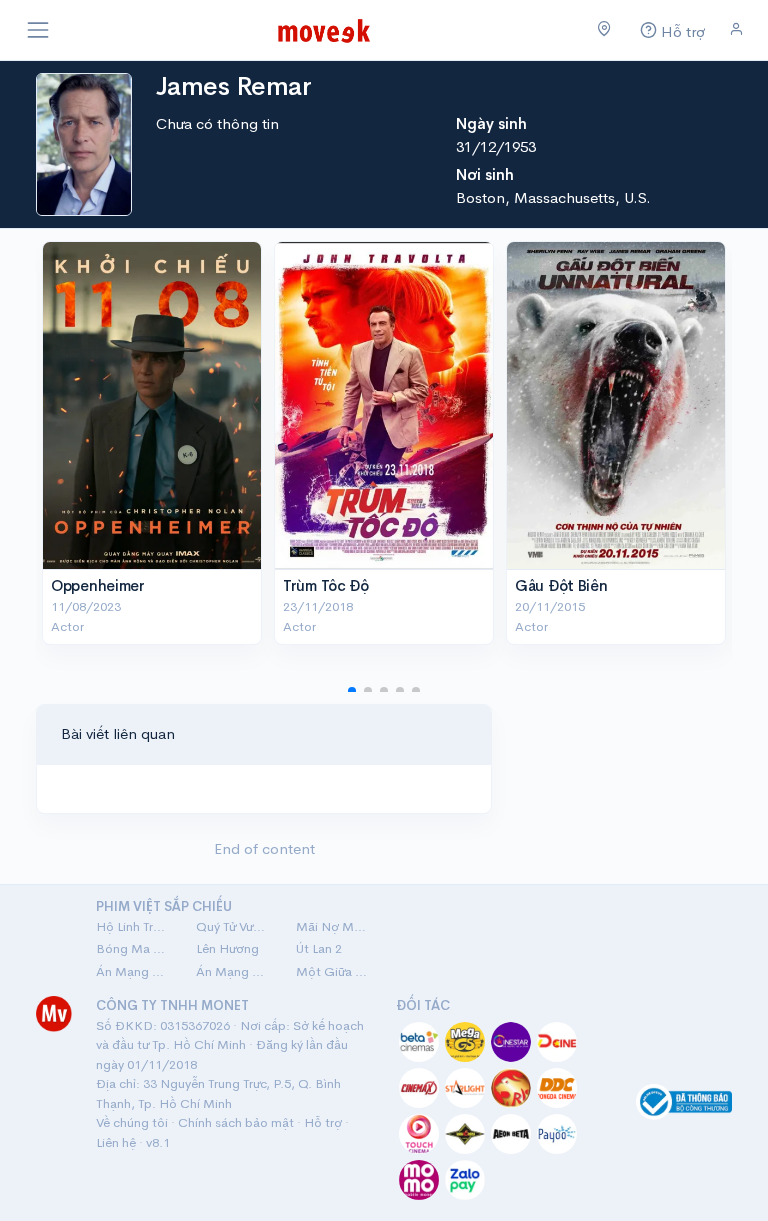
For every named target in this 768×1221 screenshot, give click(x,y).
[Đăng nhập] (736, 29)
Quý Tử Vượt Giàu (234, 926)
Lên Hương (227, 948)
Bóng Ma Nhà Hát (134, 948)
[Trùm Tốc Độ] (384, 405)
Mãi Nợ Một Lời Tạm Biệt (334, 926)
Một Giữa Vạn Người (334, 971)
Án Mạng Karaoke (134, 971)
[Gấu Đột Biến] (616, 405)
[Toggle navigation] (38, 30)
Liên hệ (116, 1142)
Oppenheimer (98, 585)
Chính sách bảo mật (236, 1122)
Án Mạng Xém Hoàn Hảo (234, 971)
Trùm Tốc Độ (326, 585)
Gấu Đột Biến (561, 585)
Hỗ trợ (323, 1122)
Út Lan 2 (319, 948)
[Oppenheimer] (152, 405)
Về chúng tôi (132, 1122)
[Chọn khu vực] (604, 30)
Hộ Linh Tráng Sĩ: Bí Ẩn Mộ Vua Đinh (134, 926)
